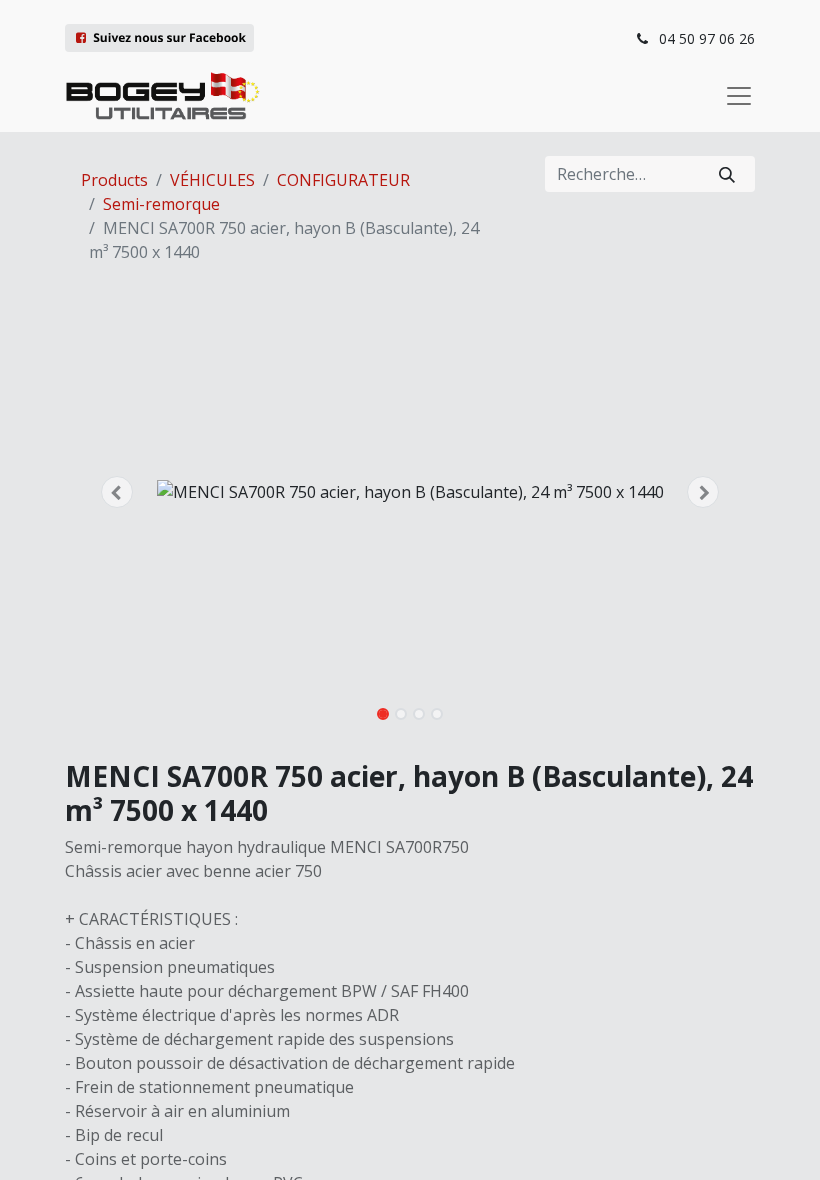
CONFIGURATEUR (343, 180)
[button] (117, 492)
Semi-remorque (161, 204)
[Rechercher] (727, 174)
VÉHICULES (212, 180)
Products (114, 180)
